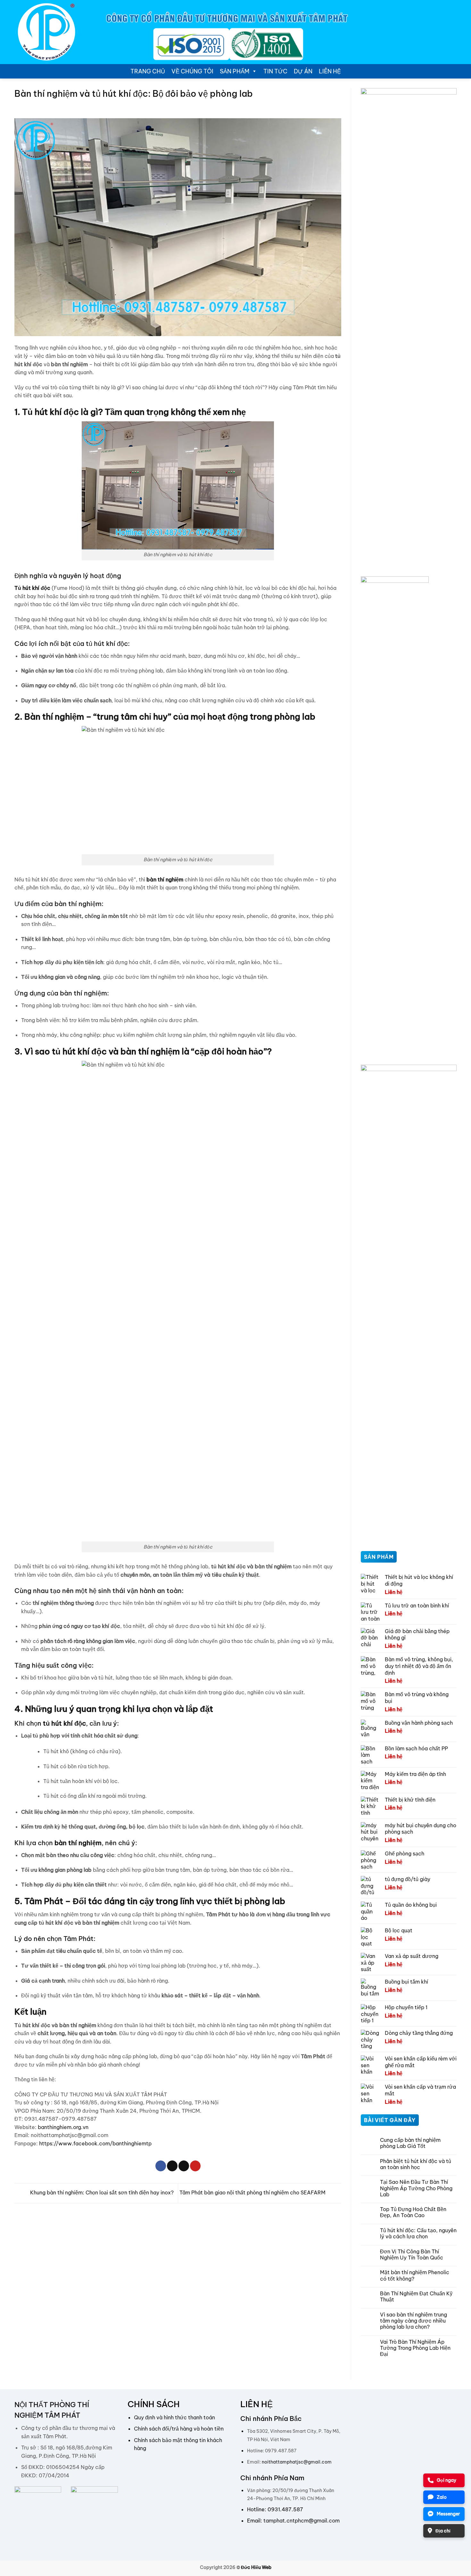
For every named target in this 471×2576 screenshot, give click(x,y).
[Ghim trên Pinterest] (195, 2166)
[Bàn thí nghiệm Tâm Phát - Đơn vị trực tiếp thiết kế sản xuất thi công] (46, 32)
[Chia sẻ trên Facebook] (161, 2166)
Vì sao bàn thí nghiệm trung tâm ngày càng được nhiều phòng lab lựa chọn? (413, 2321)
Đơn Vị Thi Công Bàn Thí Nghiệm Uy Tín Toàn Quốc (412, 2255)
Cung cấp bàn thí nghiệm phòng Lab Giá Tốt (410, 2143)
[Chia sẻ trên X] (172, 2166)
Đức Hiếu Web (256, 2567)
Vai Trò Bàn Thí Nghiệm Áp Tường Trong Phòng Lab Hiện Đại (415, 2348)
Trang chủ (148, 71)
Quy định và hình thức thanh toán (174, 2417)
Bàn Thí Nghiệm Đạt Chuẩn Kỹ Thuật (416, 2297)
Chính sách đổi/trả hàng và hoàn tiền (179, 2429)
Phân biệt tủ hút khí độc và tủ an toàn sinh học (416, 2164)
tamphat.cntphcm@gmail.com (302, 2521)
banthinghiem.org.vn (62, 2127)
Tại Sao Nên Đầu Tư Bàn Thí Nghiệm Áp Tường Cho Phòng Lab (416, 2188)
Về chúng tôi (192, 71)
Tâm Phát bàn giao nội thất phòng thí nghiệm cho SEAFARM (253, 2193)
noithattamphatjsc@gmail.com (297, 2462)
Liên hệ (330, 71)
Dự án (303, 71)
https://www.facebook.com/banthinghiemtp (95, 2143)
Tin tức (275, 71)
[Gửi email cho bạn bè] (184, 2166)
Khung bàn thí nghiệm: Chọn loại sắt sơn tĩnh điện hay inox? (101, 2193)
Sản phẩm (235, 71)
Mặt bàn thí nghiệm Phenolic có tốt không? (415, 2275)
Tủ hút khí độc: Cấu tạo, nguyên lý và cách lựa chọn (418, 2233)
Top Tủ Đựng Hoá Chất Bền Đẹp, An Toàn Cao (413, 2212)
